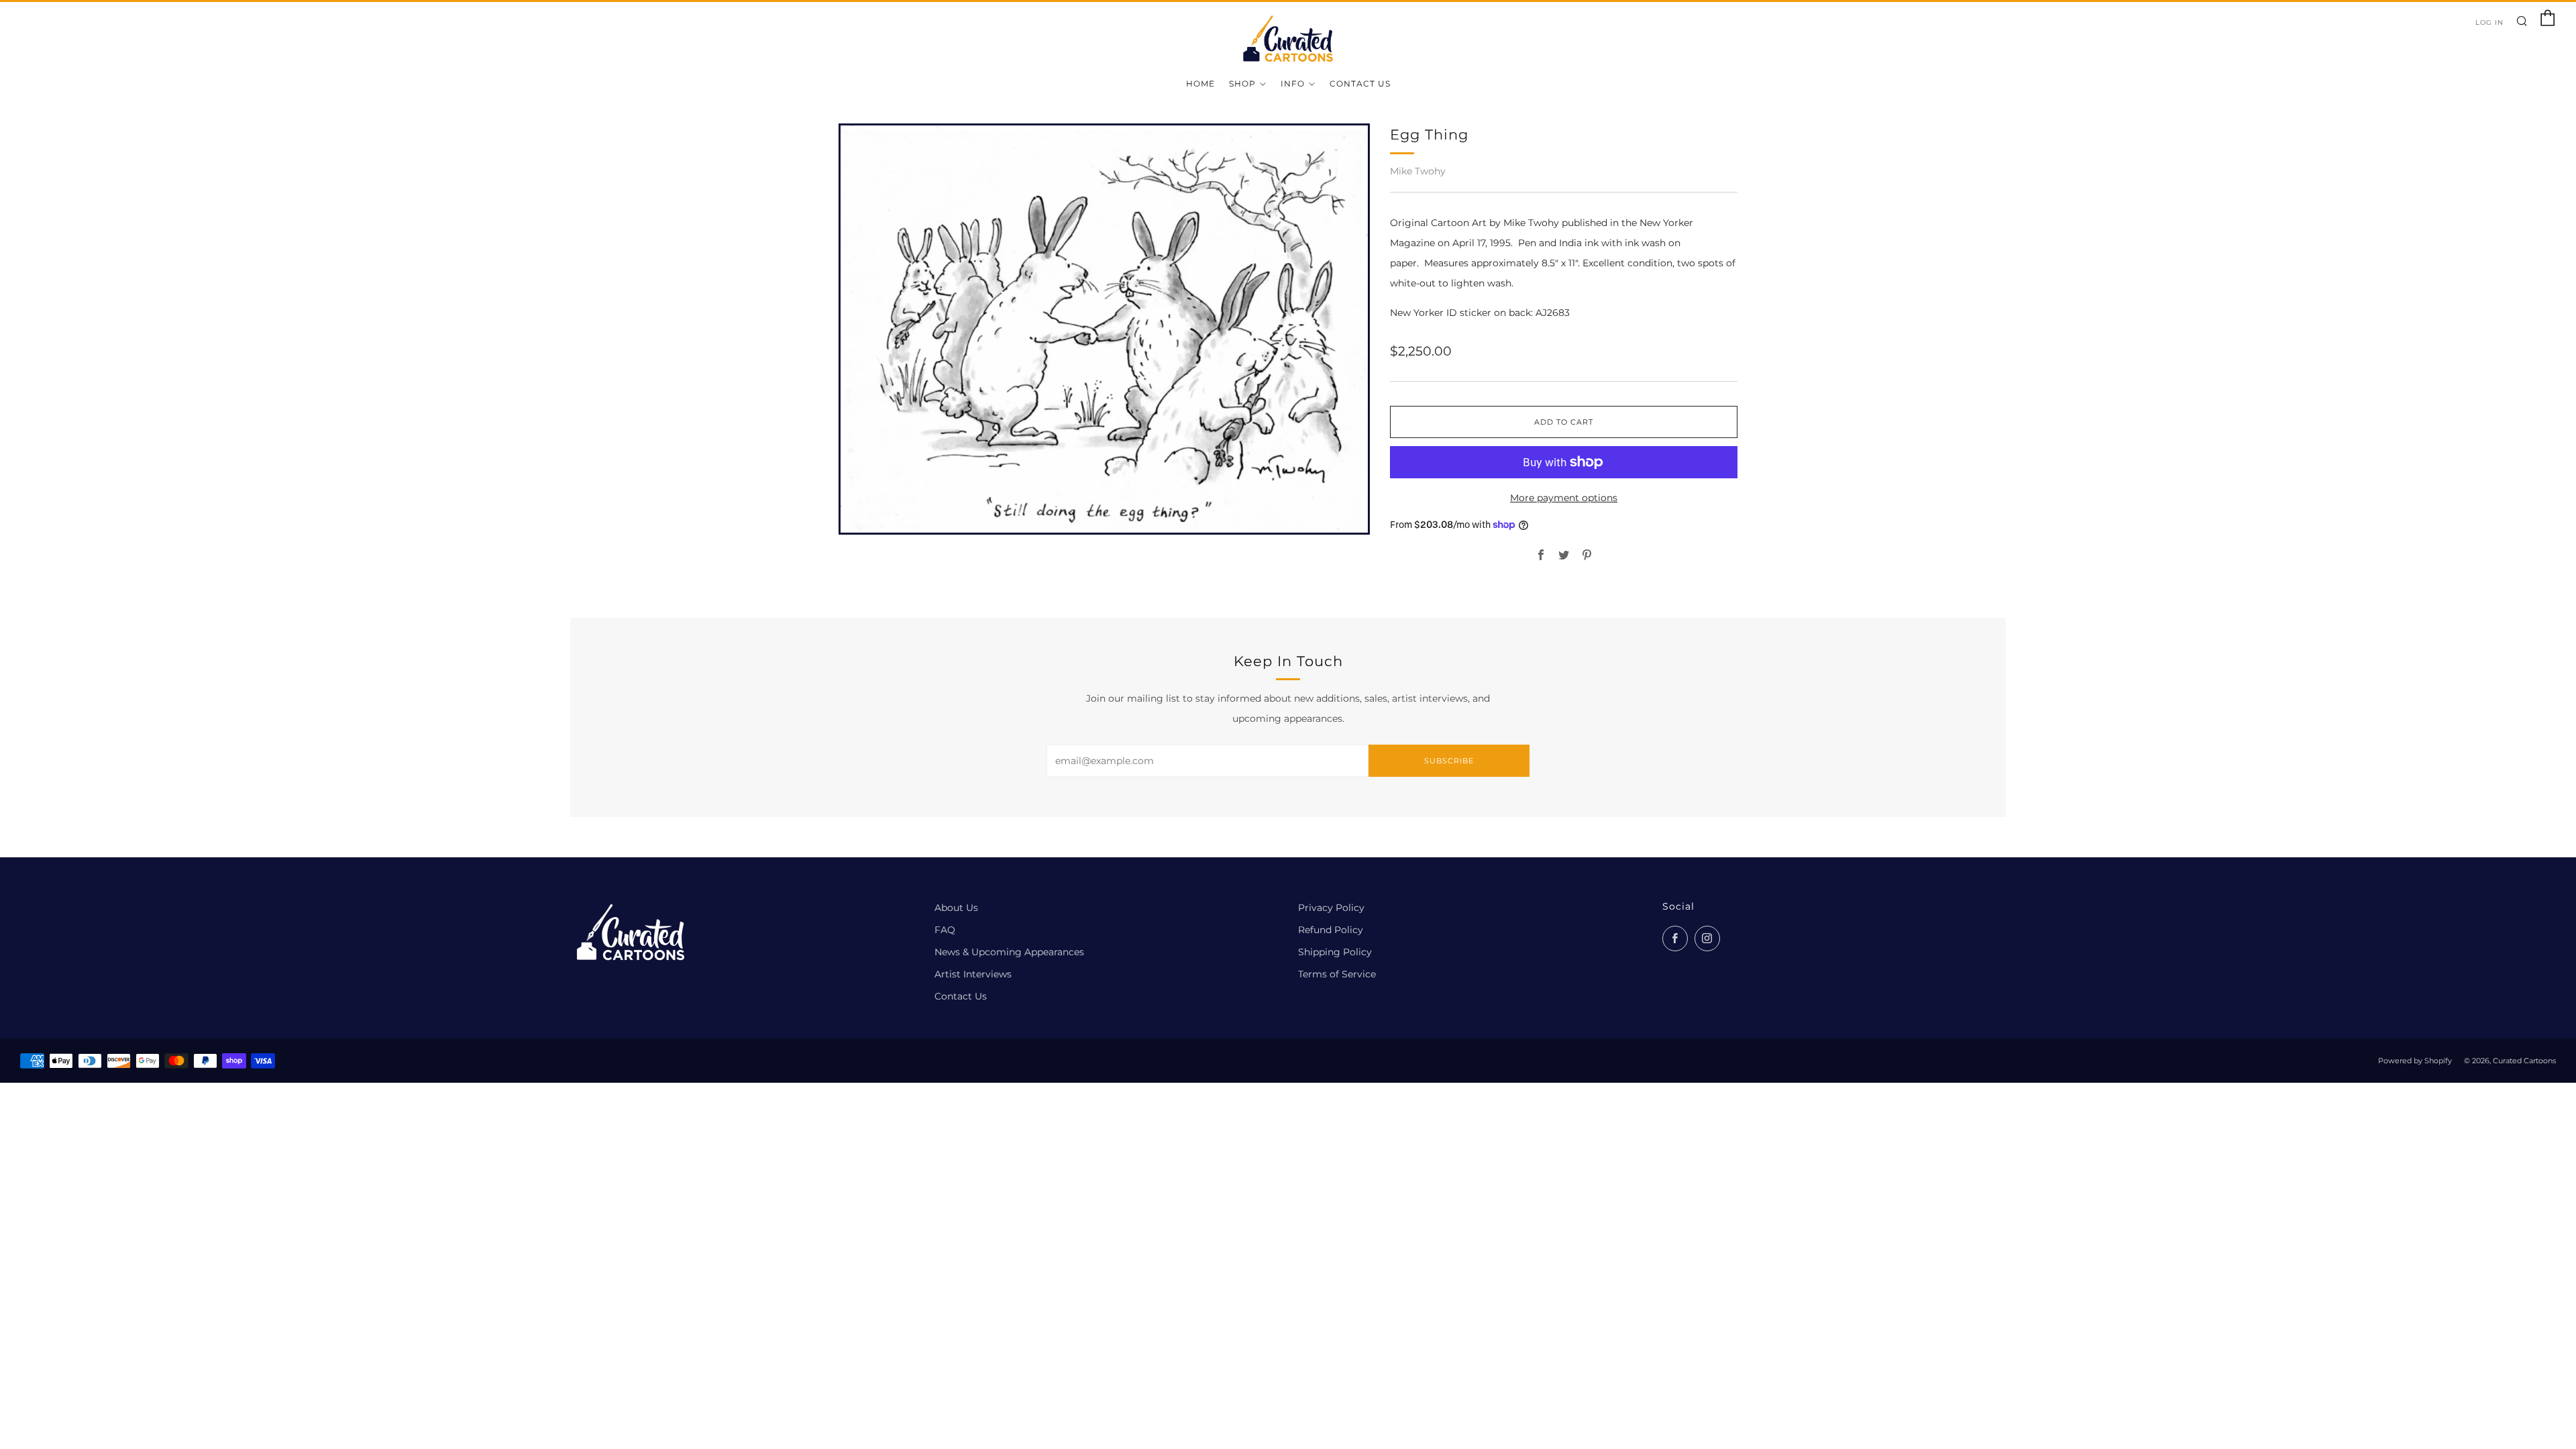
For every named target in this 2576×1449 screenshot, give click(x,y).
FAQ (945, 930)
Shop (1242, 84)
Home (1200, 84)
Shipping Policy (1335, 952)
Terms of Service (1337, 974)
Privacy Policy (1331, 908)
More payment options (1564, 498)
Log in (2489, 22)
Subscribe (1449, 761)
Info (1293, 84)
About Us (956, 908)
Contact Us (1360, 84)
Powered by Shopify (2415, 1061)
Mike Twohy (1418, 171)
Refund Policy (1331, 930)
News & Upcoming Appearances (1009, 952)
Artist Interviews (973, 974)
